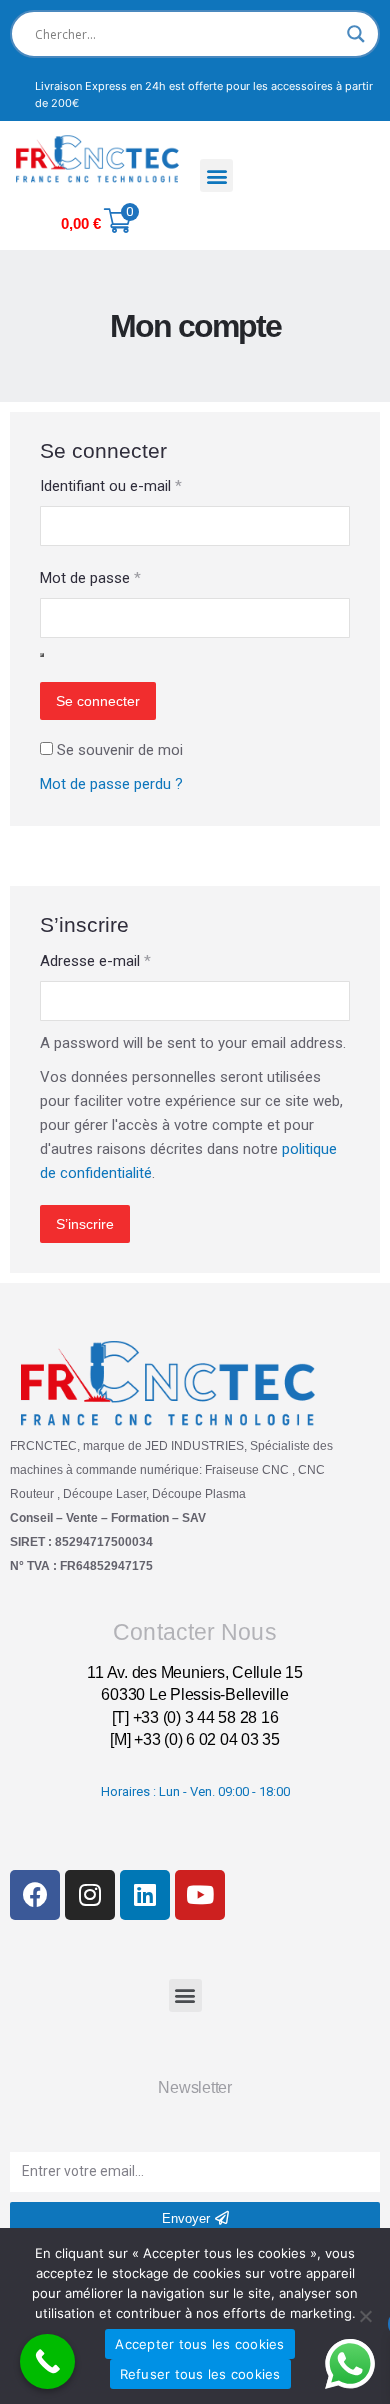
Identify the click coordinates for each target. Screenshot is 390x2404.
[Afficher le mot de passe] (42, 655)
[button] (216, 175)
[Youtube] (200, 1895)
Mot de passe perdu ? (111, 784)
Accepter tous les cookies (199, 2344)
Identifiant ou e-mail (111, 486)
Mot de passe (90, 578)
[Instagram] (90, 1895)
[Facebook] (35, 1895)
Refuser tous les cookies (200, 2374)
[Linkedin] (145, 1895)
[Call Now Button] (47, 2361)
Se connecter (98, 701)
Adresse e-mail (95, 961)
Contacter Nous (194, 1632)
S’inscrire (85, 1224)
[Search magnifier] (356, 34)
